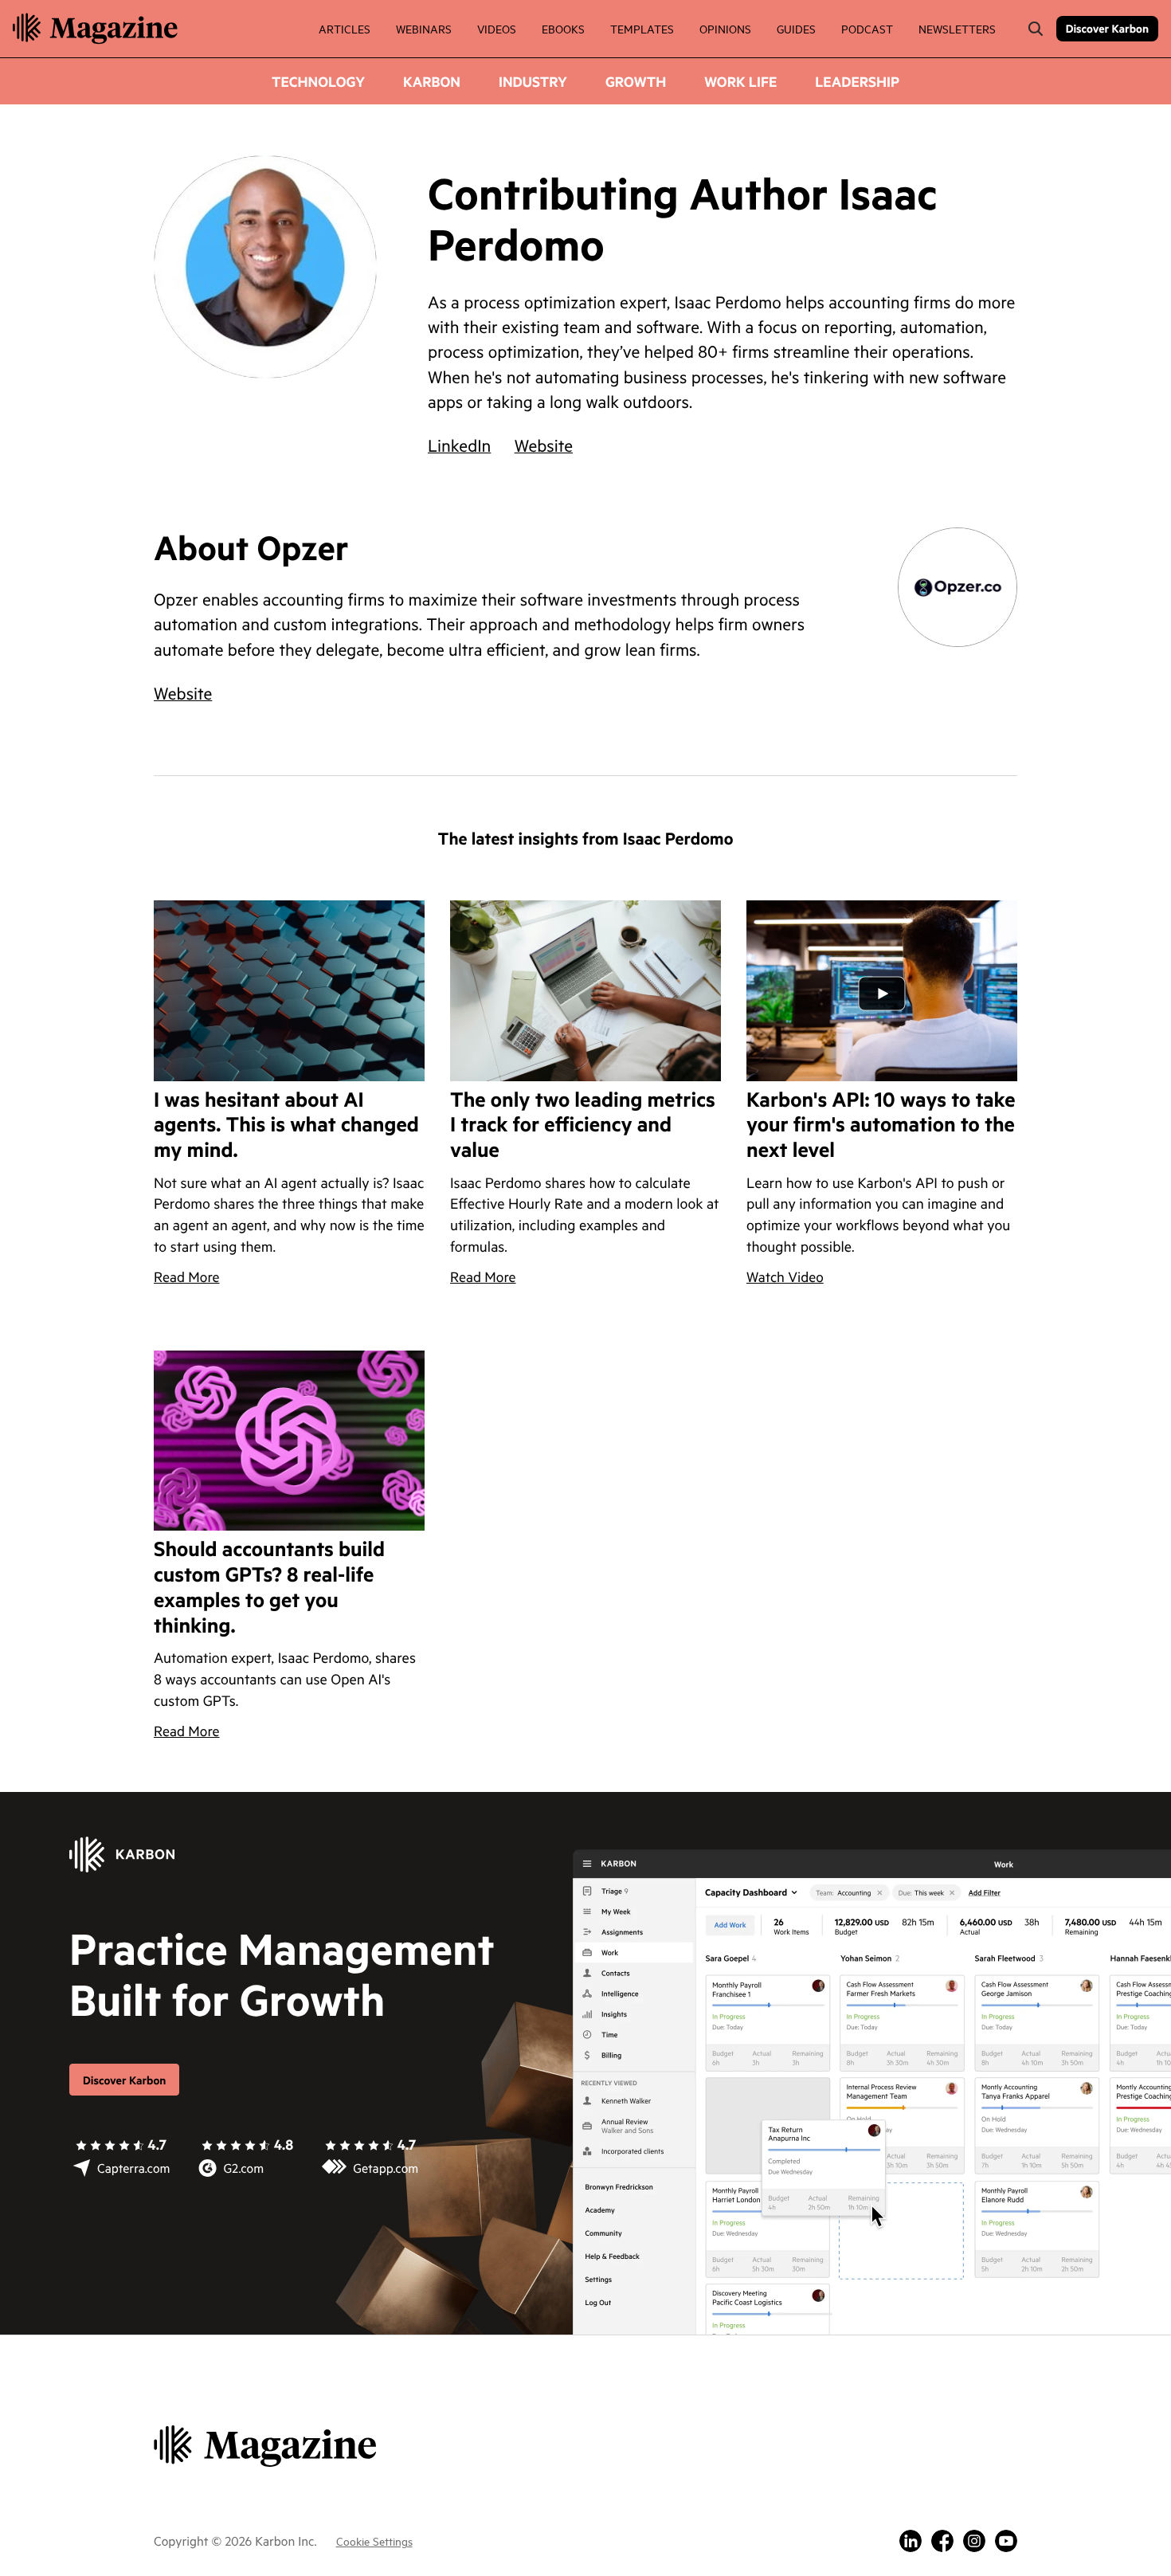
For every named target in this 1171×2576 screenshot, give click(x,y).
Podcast (867, 28)
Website (544, 445)
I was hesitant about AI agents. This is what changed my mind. (286, 1126)
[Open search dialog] (1036, 29)
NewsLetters (957, 28)
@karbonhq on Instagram (974, 2541)
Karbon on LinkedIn (911, 2541)
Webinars (424, 28)
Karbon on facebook (942, 2541)
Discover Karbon (1107, 28)
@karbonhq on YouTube (1006, 2541)
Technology (318, 81)
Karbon (432, 81)
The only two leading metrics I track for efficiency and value (583, 1126)
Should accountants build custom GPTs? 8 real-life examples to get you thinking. (269, 1588)
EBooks (563, 28)
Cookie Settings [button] (374, 2541)
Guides (796, 28)
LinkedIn (459, 445)
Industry (533, 81)
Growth (636, 81)
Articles (345, 28)
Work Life (740, 81)
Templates (642, 28)
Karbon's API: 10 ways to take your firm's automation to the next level (881, 1126)
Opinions (725, 28)
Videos (497, 28)
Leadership (857, 81)
